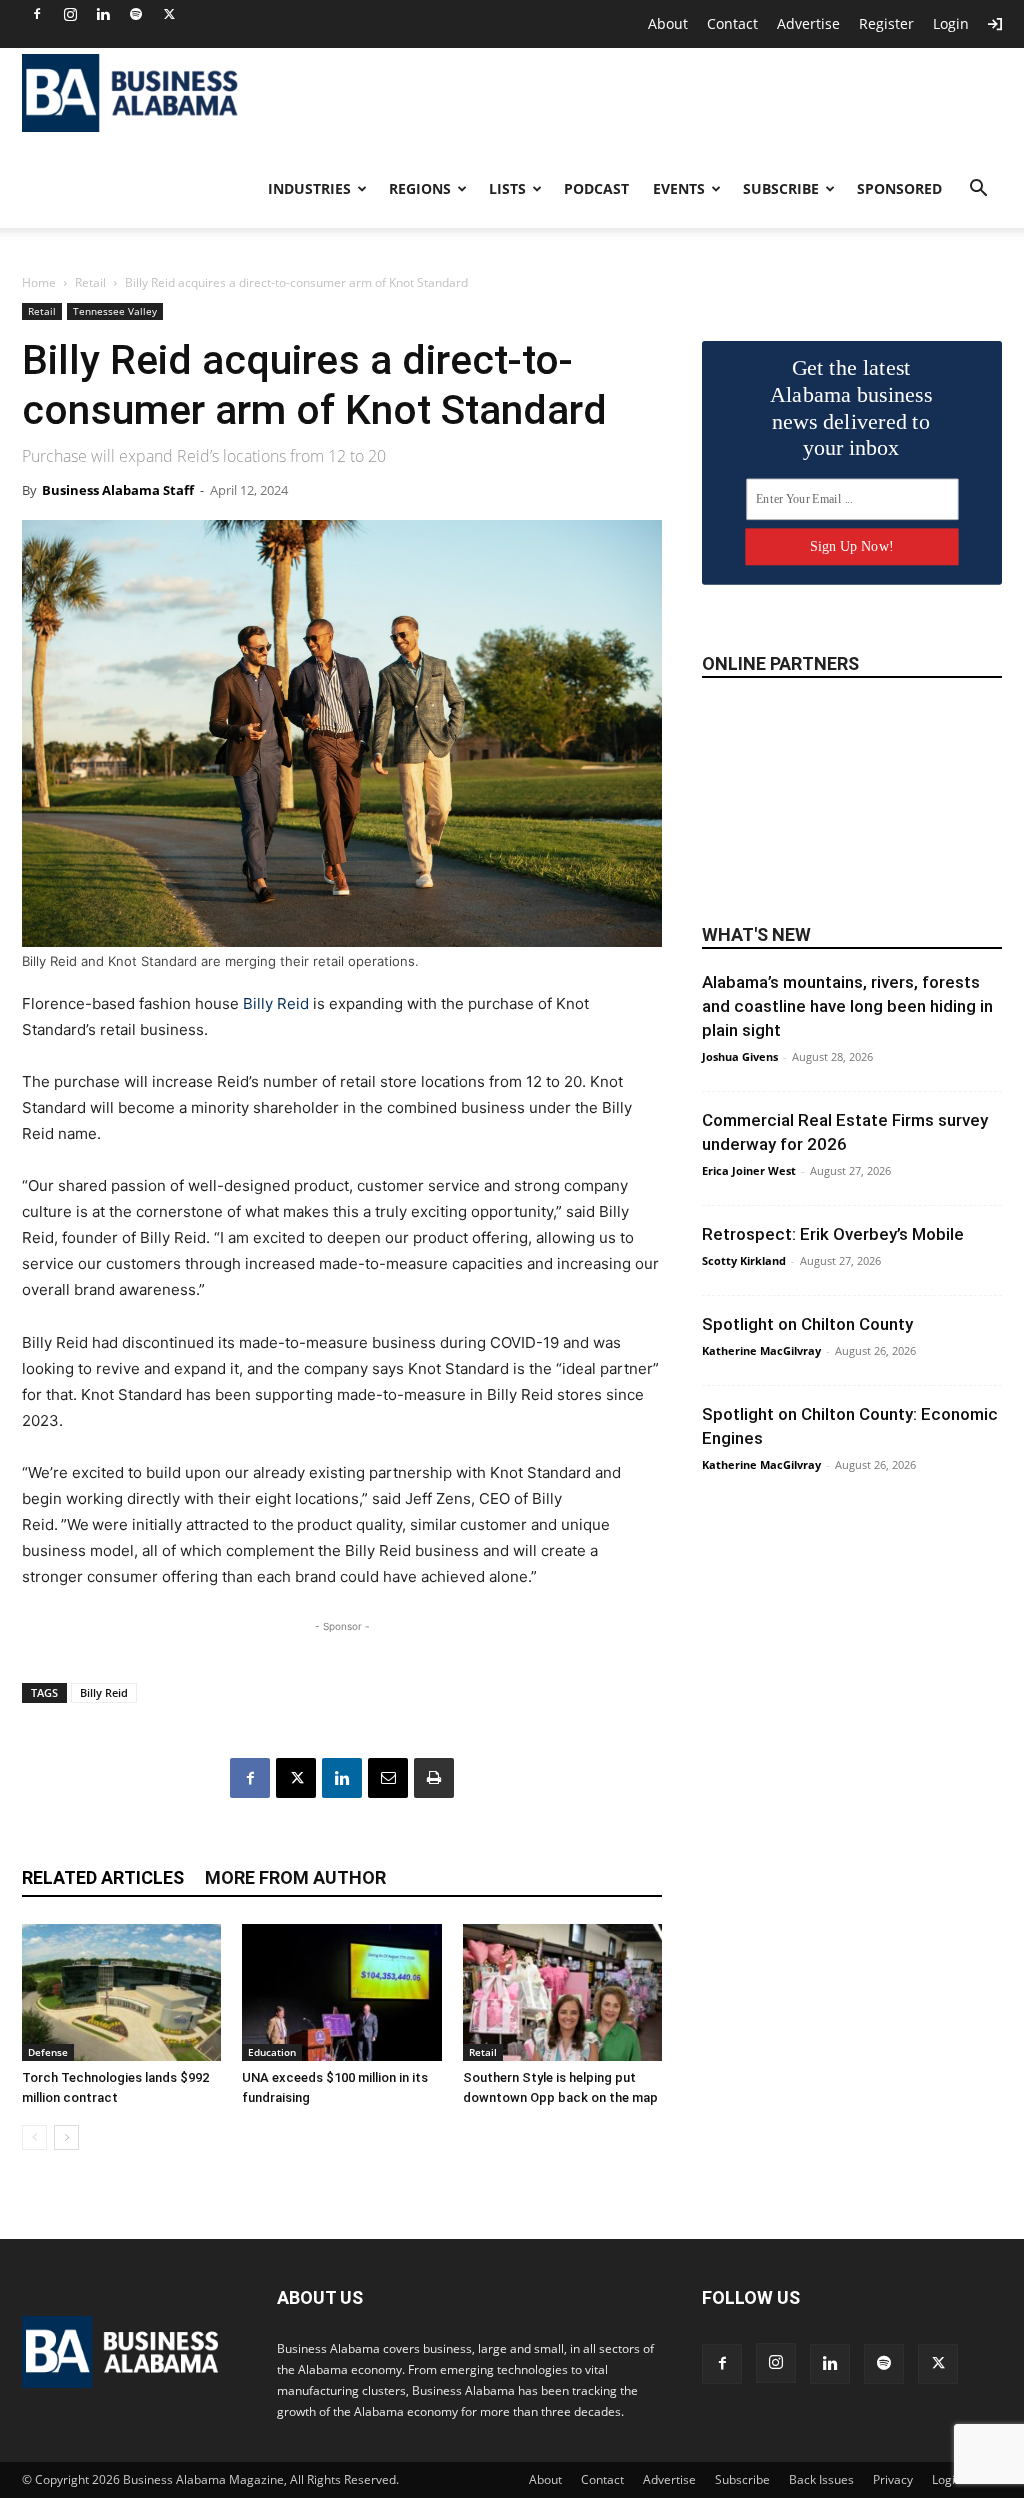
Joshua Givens (740, 1056)
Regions (420, 188)
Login (951, 23)
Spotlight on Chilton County (807, 1324)
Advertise (808, 23)
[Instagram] (70, 14)
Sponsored (899, 188)
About (668, 23)
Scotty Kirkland (744, 1260)
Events (679, 188)
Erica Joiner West (749, 1170)
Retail (90, 282)
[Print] (434, 1778)
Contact (732, 23)
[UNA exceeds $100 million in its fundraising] (341, 1992)
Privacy (893, 2479)
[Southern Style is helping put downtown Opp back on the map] (562, 1992)
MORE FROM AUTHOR (295, 1877)
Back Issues (821, 2479)
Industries (309, 188)
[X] (169, 14)
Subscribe (781, 188)
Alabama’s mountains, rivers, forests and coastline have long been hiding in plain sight (847, 1006)
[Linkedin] (103, 14)
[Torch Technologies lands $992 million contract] (121, 1992)
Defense (48, 2052)
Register (886, 23)
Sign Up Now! (851, 546)
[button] (978, 190)
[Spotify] (136, 14)
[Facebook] (37, 14)
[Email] (388, 1778)
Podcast (596, 188)
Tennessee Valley (115, 311)
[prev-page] (34, 2137)
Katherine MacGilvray (761, 1350)
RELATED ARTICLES (103, 1877)
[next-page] (66, 2137)
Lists (507, 188)
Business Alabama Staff (118, 490)
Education (272, 2052)
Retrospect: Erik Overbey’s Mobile (833, 1234)
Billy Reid (276, 1003)
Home (39, 282)
